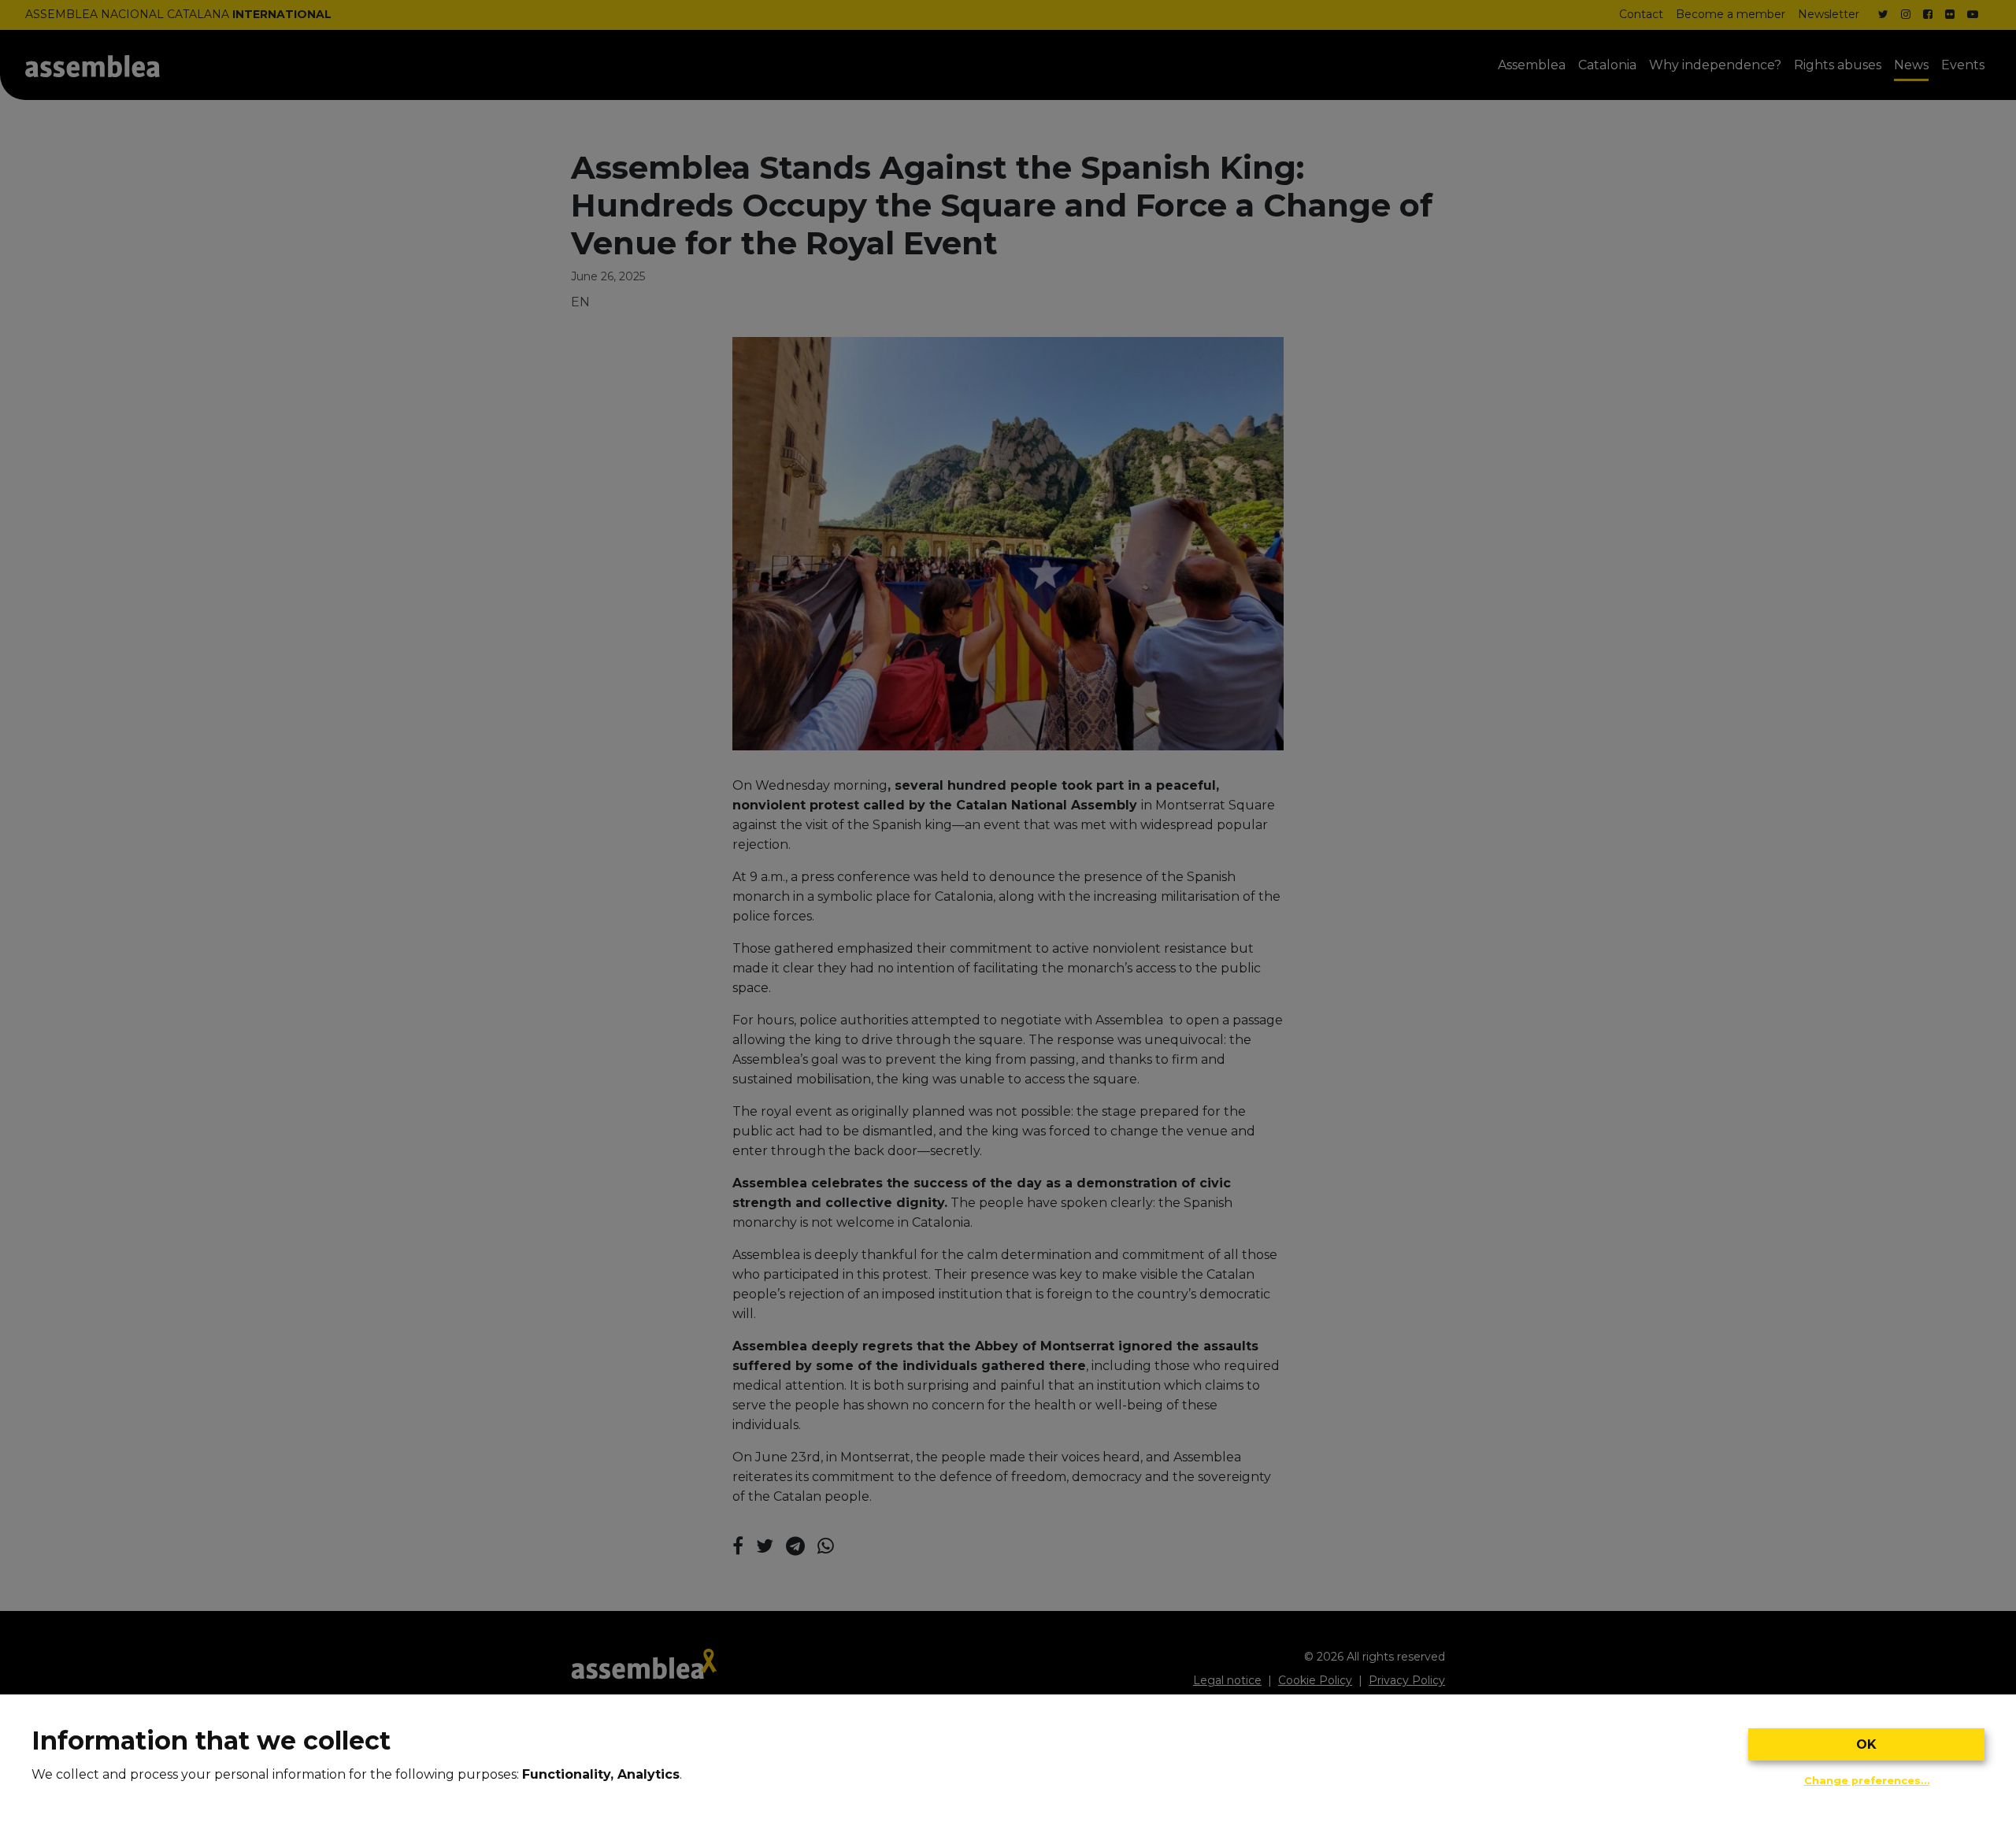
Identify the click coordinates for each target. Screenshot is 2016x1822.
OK (1866, 1744)
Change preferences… (1867, 1781)
